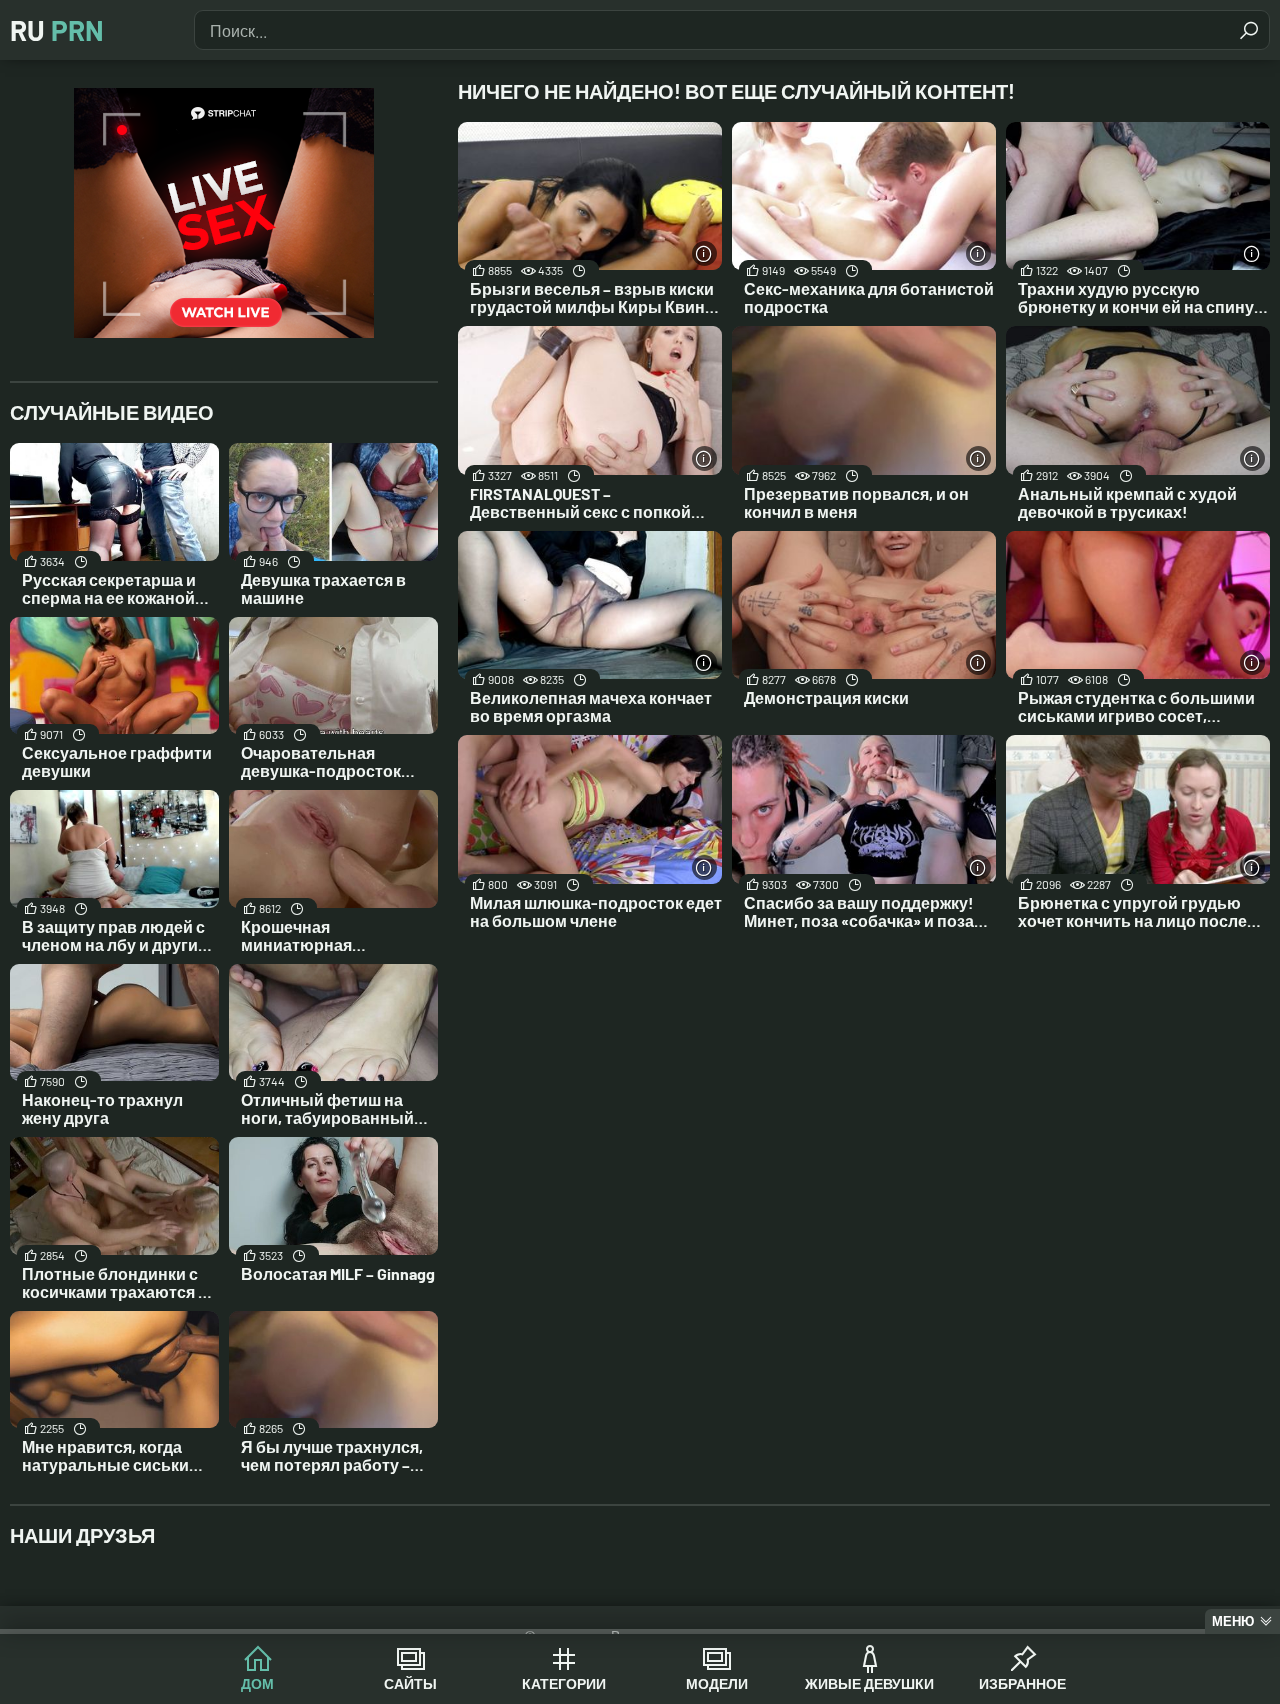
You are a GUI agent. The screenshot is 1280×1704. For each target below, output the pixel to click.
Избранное (1022, 1683)
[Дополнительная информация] (704, 253)
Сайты (410, 1683)
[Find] (1249, 30)
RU (57, 30)
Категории (564, 1683)
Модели (717, 1683)
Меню (1233, 1621)
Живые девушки (869, 1683)
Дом (257, 1683)
